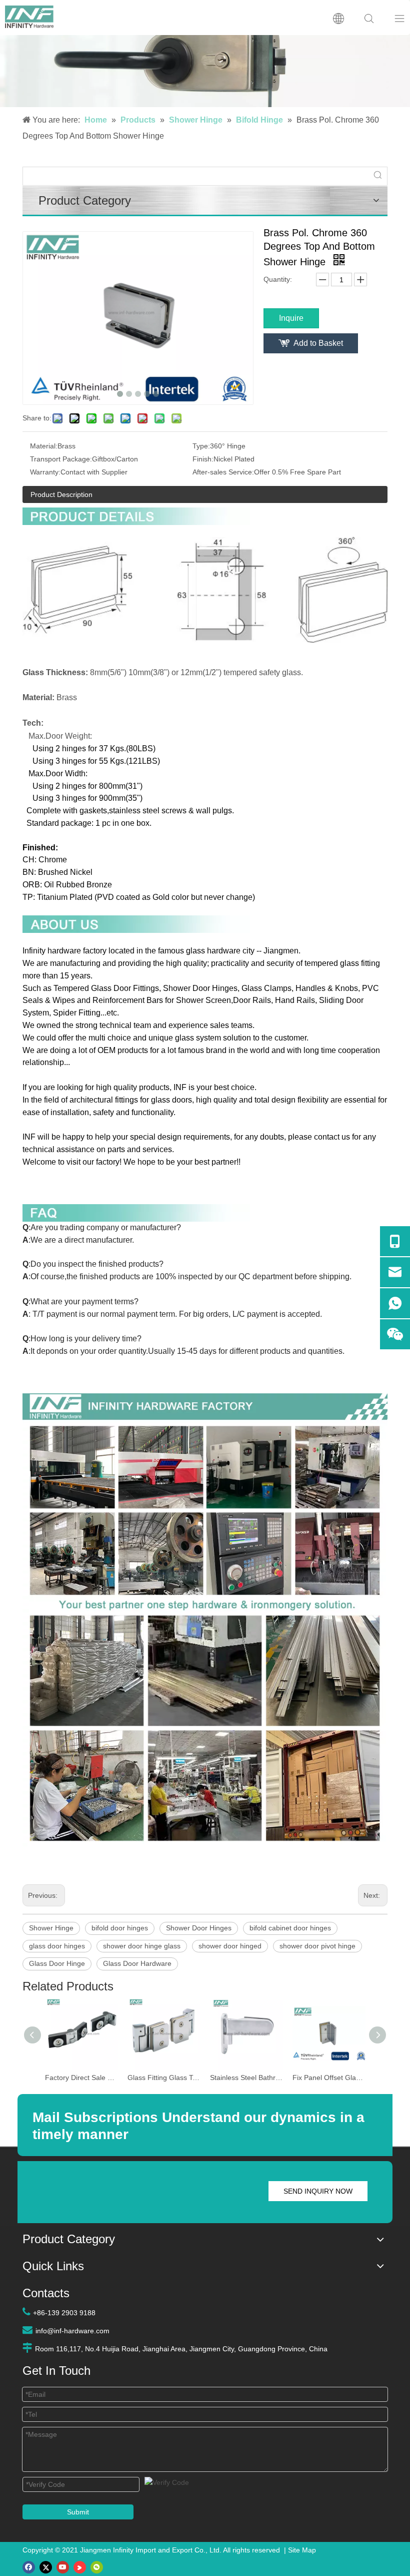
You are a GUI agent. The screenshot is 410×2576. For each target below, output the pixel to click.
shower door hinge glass (142, 1946)
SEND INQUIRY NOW (318, 2191)
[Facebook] (29, 2567)
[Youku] (80, 2567)
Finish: (203, 459)
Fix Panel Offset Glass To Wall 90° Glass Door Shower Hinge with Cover (329, 2078)
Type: (201, 446)
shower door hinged (230, 1946)
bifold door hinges (120, 1928)
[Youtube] (63, 2567)
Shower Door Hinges (199, 1928)
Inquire (291, 318)
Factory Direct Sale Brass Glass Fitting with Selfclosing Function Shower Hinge (81, 2078)
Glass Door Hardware (137, 1963)
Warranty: (45, 472)
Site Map (302, 2550)
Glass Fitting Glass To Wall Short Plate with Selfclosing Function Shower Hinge (164, 2078)
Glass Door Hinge (57, 1963)
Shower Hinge (51, 1928)
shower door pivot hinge (317, 1946)
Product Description (61, 494)
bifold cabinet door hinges (290, 1928)
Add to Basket (318, 343)
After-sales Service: (223, 472)
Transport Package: (61, 459)
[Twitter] (46, 2567)
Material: (44, 446)
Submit (78, 2512)
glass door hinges (57, 1946)
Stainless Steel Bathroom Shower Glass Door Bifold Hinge (246, 2078)
